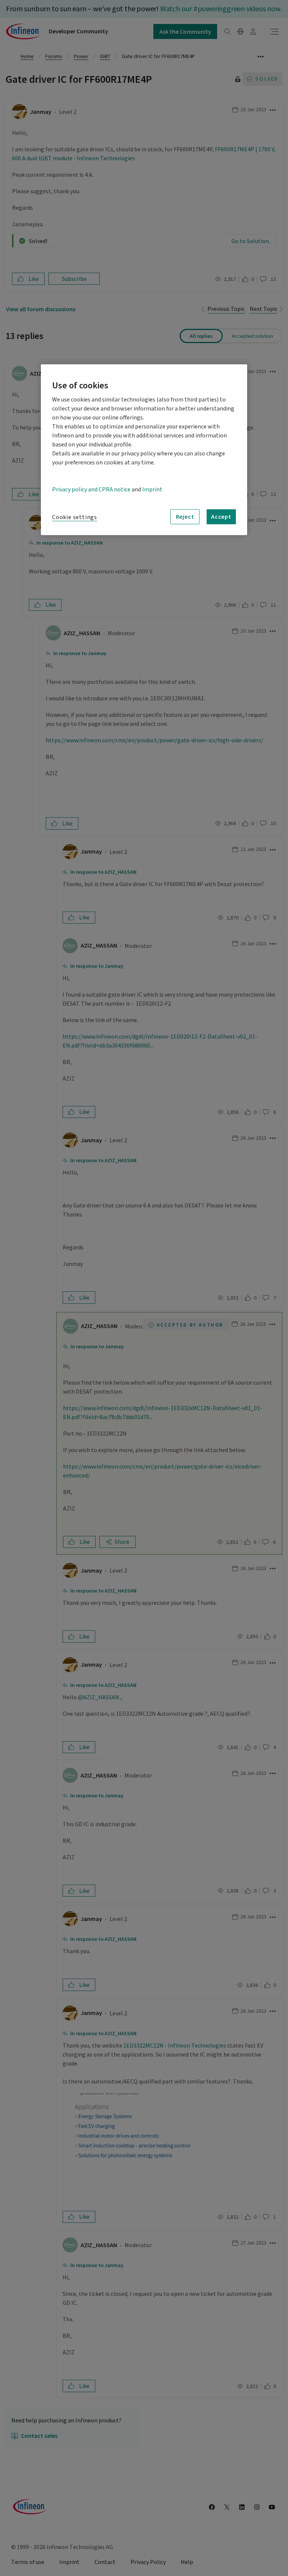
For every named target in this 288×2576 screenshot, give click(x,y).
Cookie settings (75, 517)
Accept (221, 516)
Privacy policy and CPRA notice (91, 489)
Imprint (152, 489)
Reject (185, 516)
